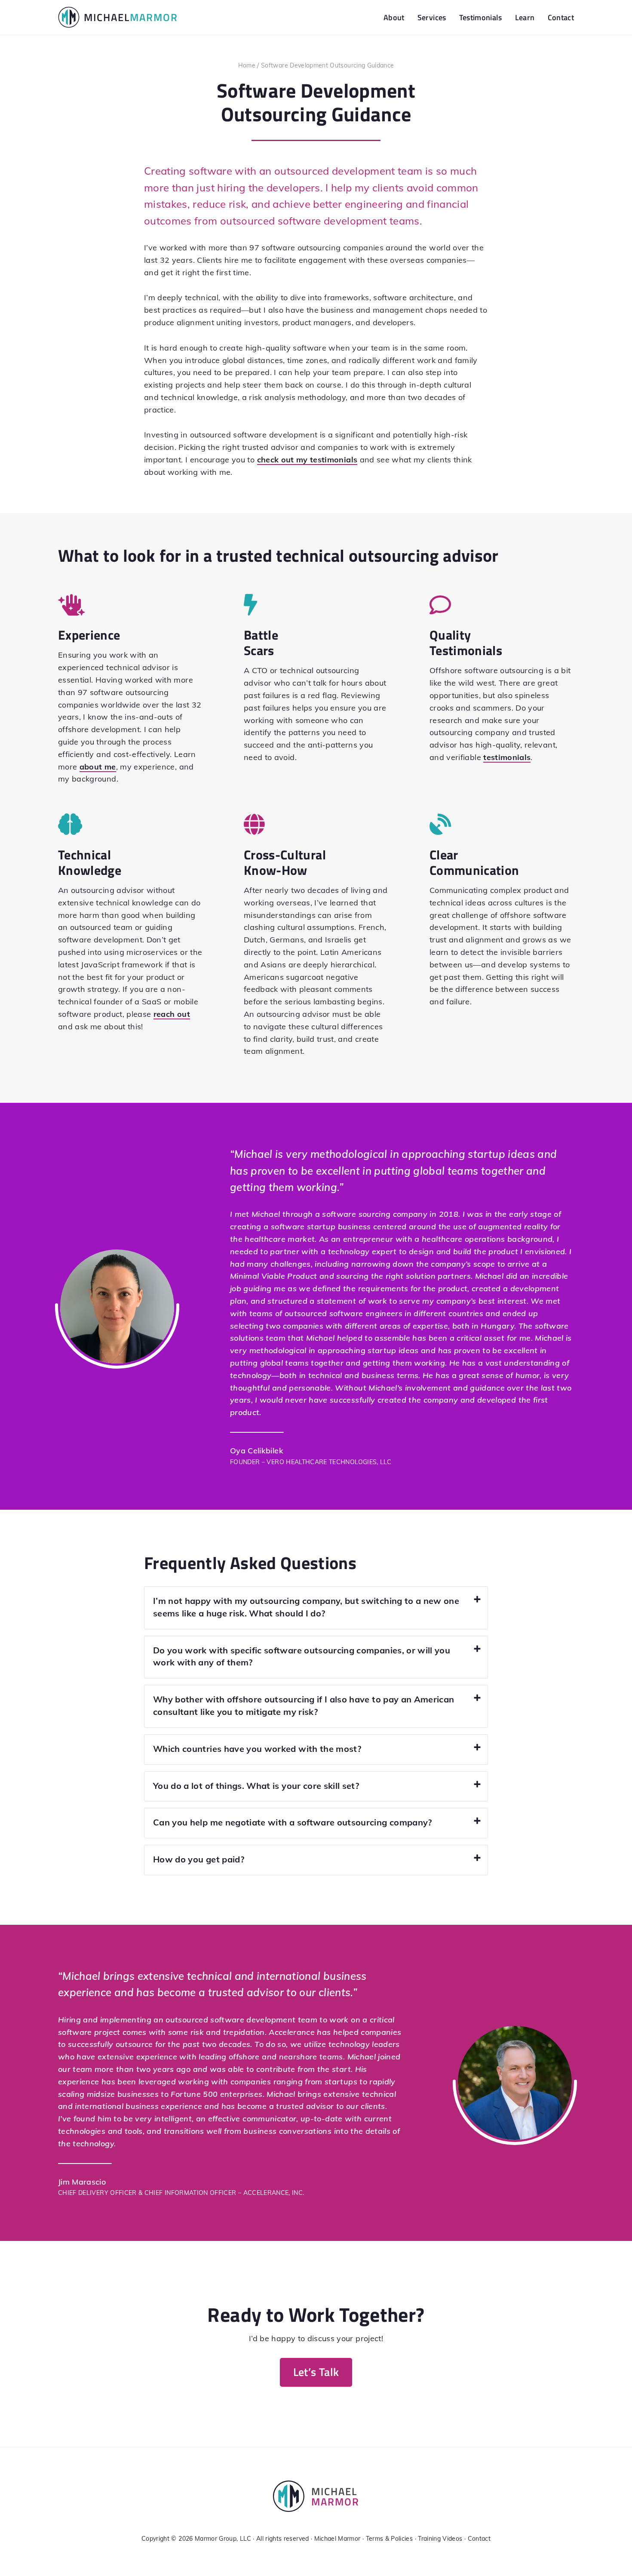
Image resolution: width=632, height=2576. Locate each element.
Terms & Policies (390, 2539)
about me (98, 767)
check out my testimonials (307, 460)
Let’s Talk (316, 2372)
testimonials (507, 757)
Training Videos (440, 2539)
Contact (479, 2539)
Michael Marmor (337, 2539)
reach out (172, 1014)
